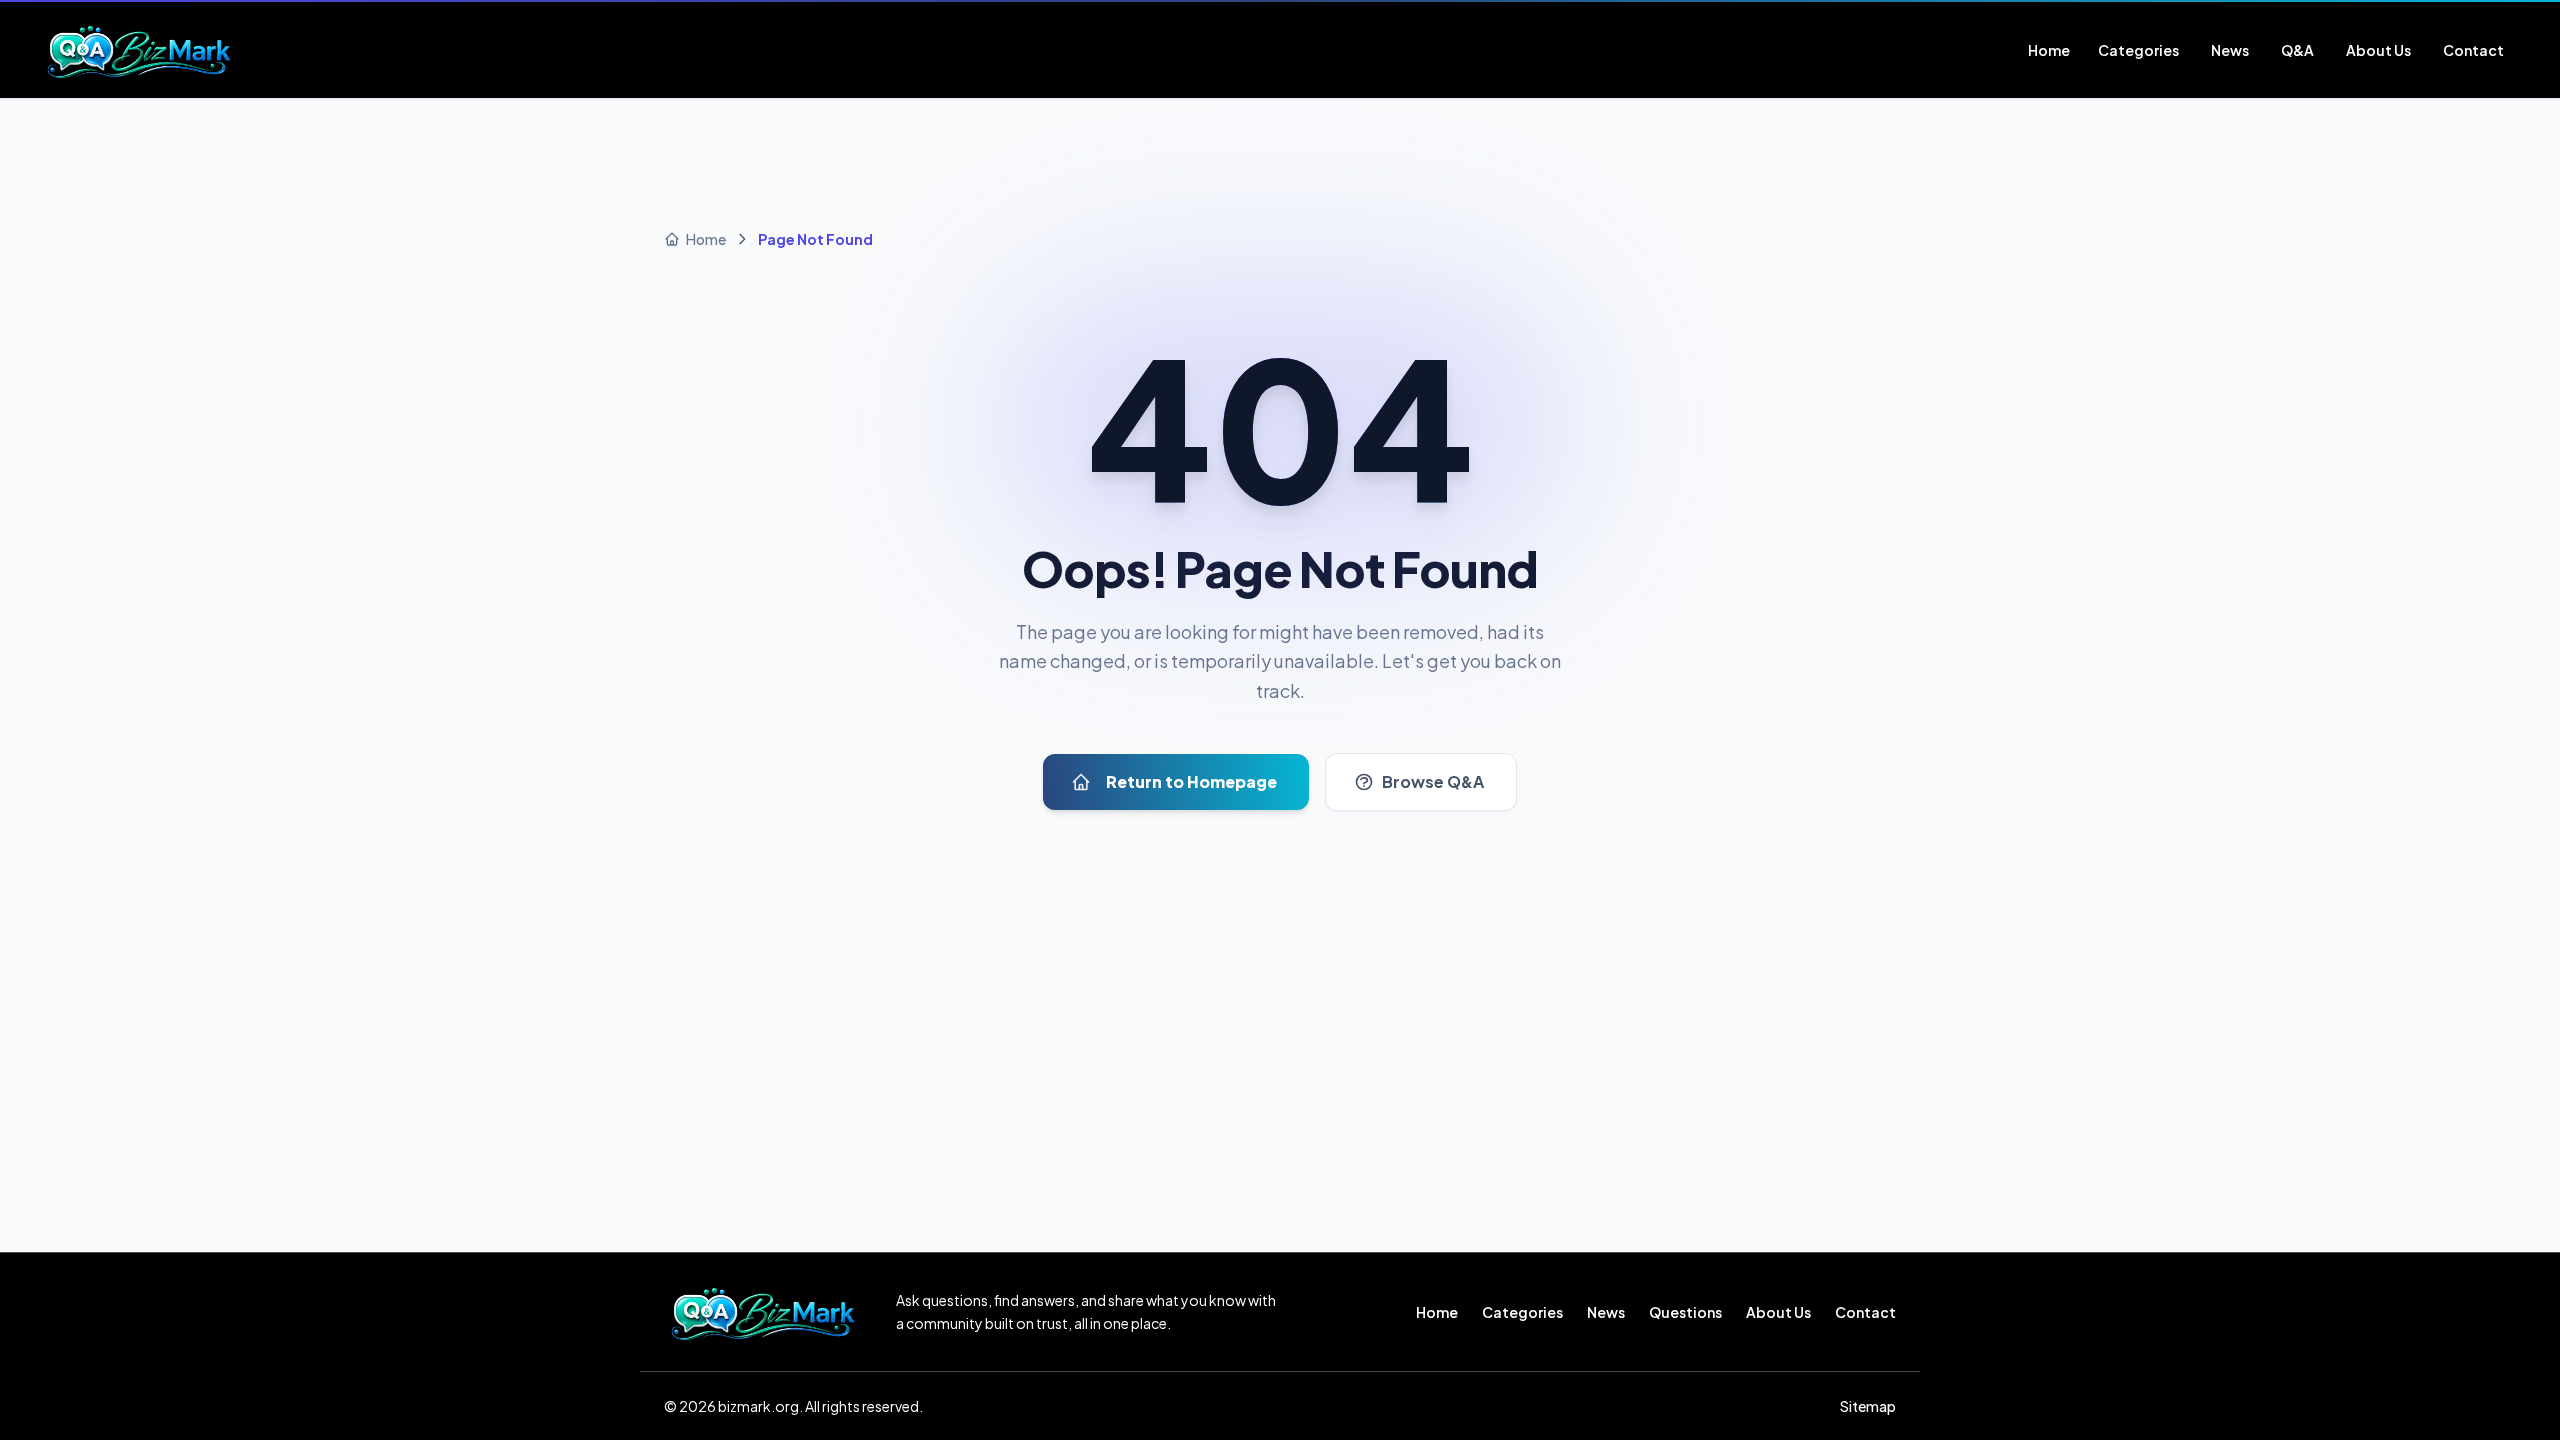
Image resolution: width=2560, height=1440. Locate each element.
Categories (1522, 1312)
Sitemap (1868, 1406)
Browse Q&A (1433, 781)
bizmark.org (758, 1406)
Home (1437, 1312)
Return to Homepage (1191, 781)
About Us (1778, 1312)
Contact (1865, 1312)
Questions (1685, 1312)
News (1606, 1312)
